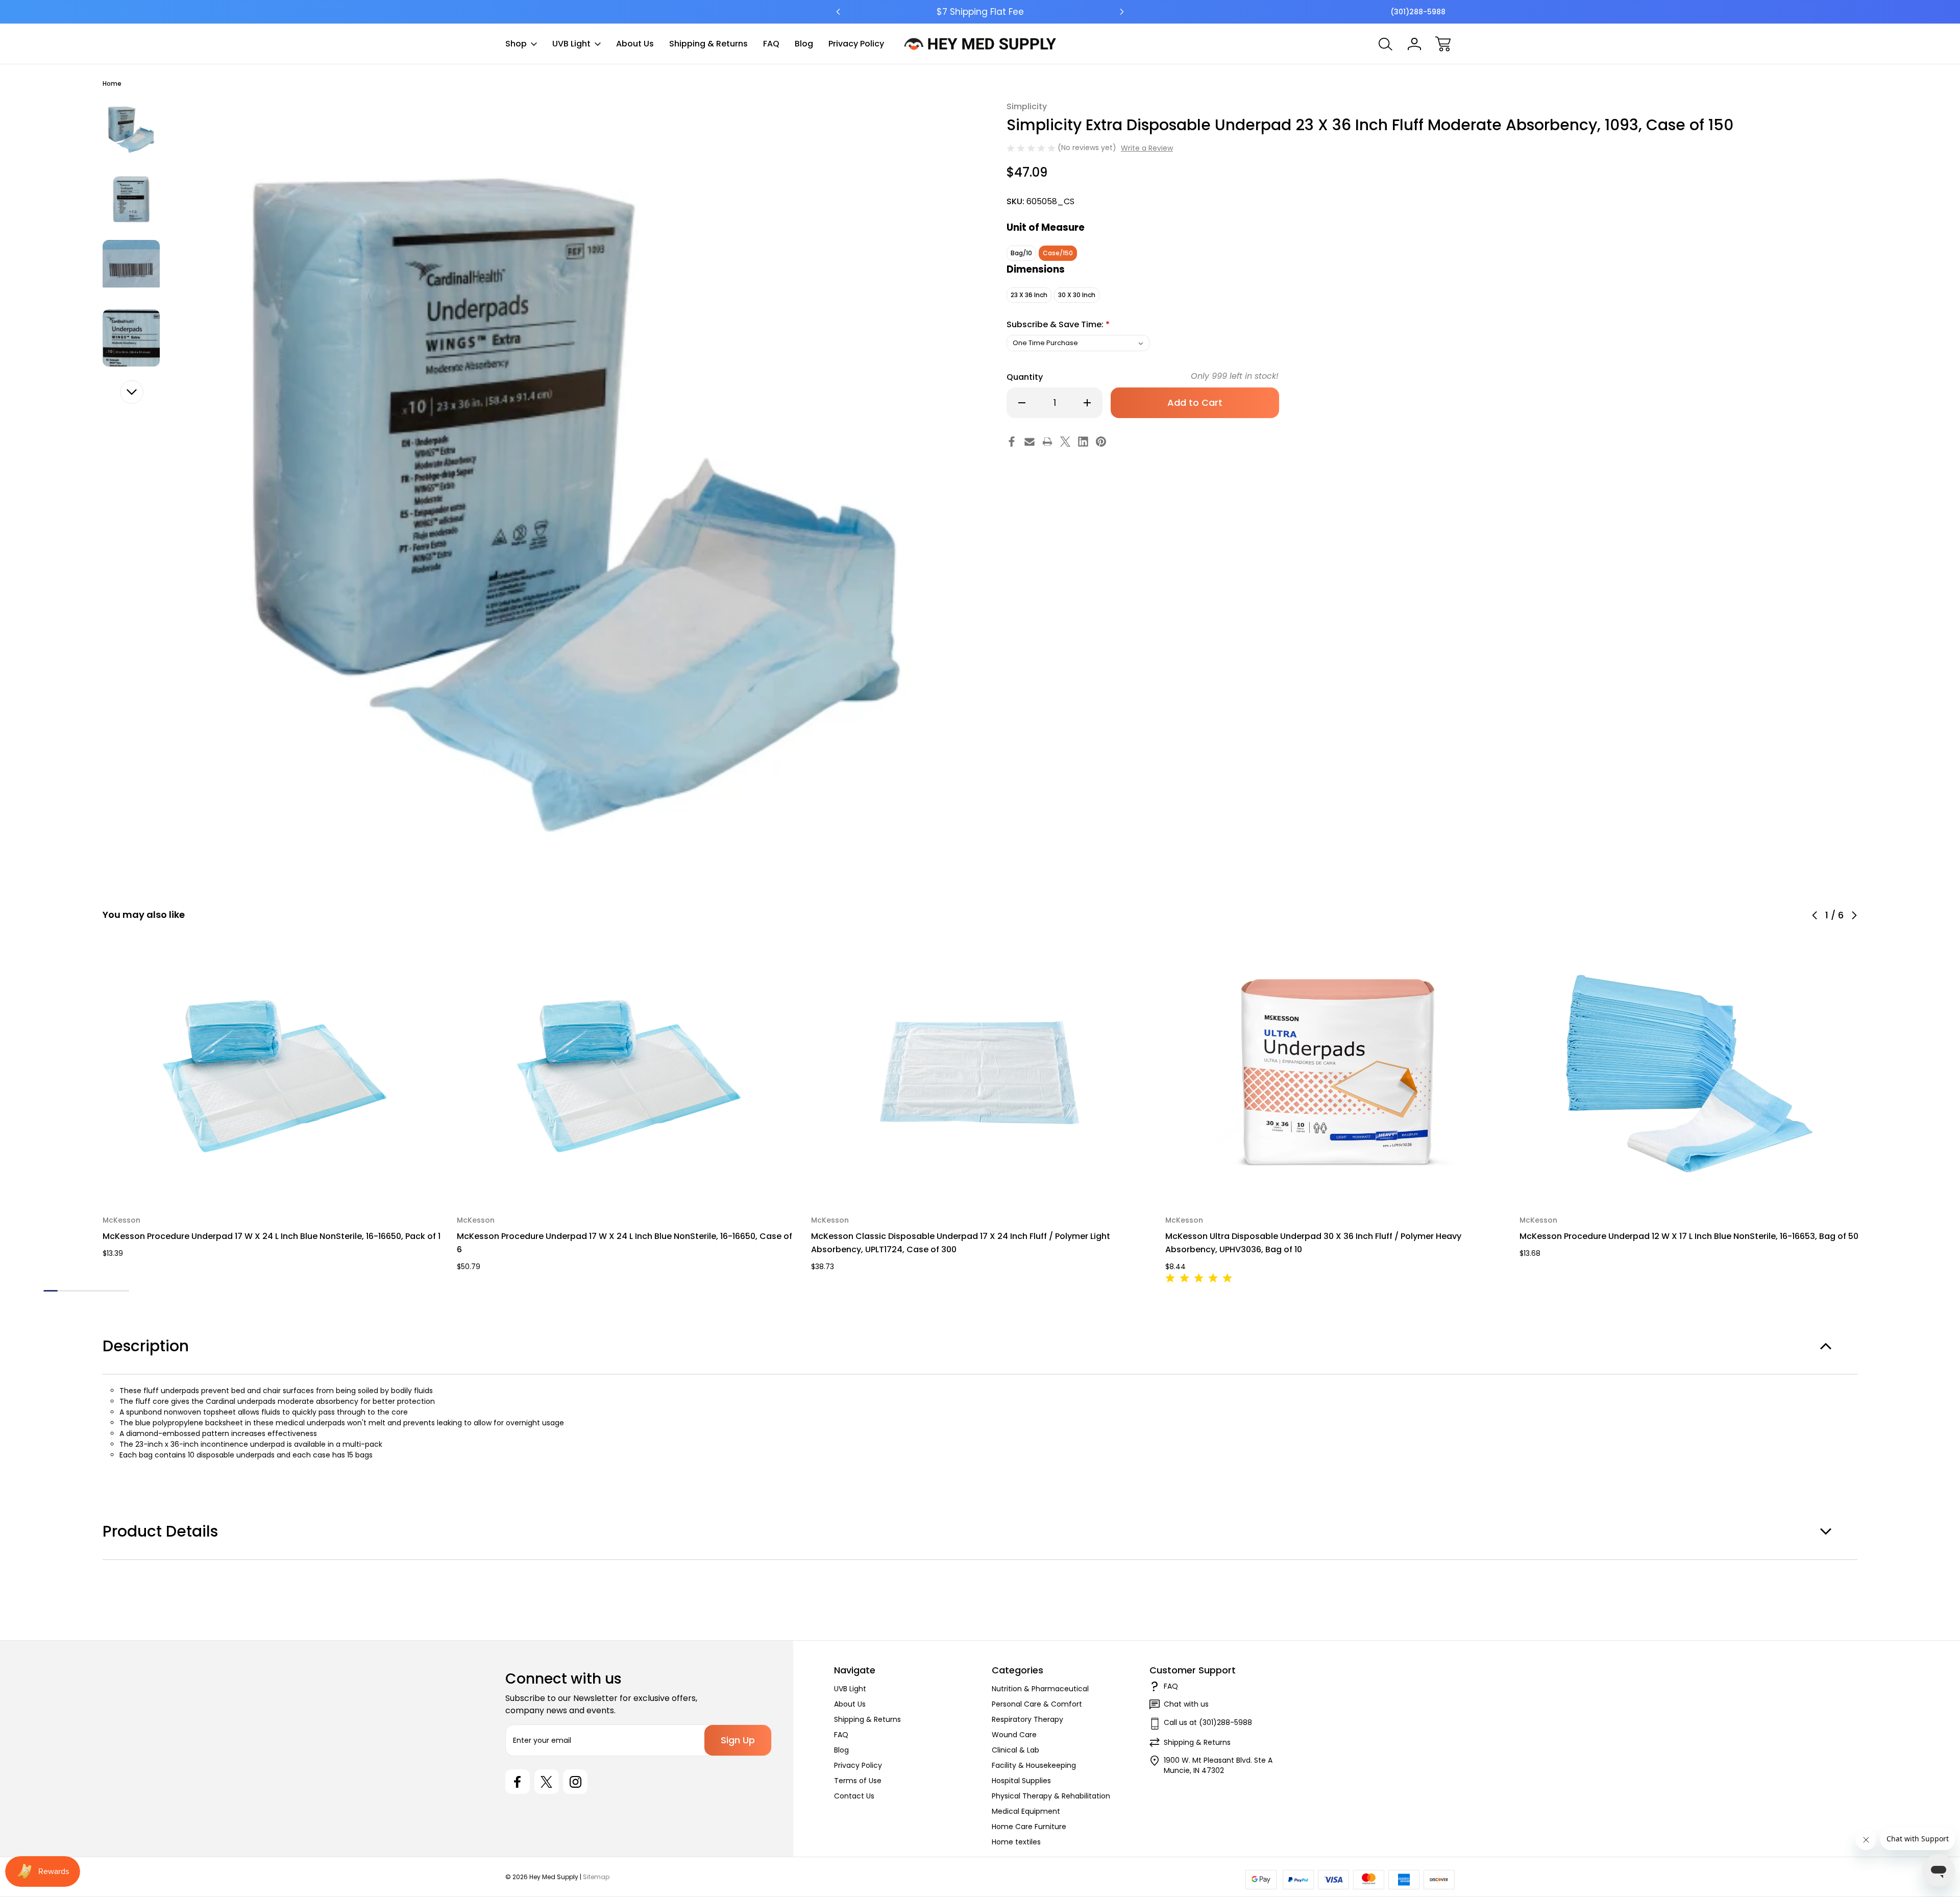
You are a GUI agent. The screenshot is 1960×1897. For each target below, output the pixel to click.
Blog (804, 44)
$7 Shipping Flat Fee (980, 12)
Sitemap (596, 1877)
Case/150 (1058, 253)
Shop (516, 44)
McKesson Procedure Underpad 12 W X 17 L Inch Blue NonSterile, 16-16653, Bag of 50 (1689, 1236)
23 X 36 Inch (1029, 295)
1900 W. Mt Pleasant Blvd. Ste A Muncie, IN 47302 (1218, 1765)
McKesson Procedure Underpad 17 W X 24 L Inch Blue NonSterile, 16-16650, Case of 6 (624, 1243)
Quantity (1025, 377)
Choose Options (273, 1177)
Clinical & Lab (1015, 1750)
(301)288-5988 (1418, 12)
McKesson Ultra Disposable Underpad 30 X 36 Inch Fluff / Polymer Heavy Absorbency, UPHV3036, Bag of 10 (1313, 1243)
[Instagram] (575, 1782)
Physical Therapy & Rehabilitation (1051, 1796)
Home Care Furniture (1029, 1827)
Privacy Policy (856, 44)
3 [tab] (79, 1291)
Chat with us (1186, 1704)
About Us (635, 44)
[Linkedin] (1083, 442)
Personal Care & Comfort (1037, 1704)
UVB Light (571, 44)
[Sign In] (1414, 44)
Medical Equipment (1026, 1811)
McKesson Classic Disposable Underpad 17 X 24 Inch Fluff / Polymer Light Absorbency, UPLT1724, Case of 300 (961, 1243)
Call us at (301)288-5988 (1208, 1722)
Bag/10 (1021, 253)
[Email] (1030, 442)
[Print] (1047, 442)
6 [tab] (122, 1291)
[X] (1065, 442)
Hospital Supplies (1021, 1781)
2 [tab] (65, 1291)
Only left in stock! (1235, 376)
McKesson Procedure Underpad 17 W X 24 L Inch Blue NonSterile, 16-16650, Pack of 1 (272, 1236)
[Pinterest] (1101, 442)
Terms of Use (858, 1781)
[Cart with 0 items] (1443, 44)
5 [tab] (108, 1291)
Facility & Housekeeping (1034, 1765)
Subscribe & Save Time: (1058, 324)
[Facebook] (1012, 442)
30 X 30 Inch (1077, 295)
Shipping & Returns (708, 44)
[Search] (1386, 44)
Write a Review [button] (1147, 148)
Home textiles (1016, 1842)
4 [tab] (93, 1291)
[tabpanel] (131, 130)
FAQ (771, 44)
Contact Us (854, 1796)
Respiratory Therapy (1027, 1719)
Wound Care (1014, 1735)
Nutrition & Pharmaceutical (1040, 1689)
